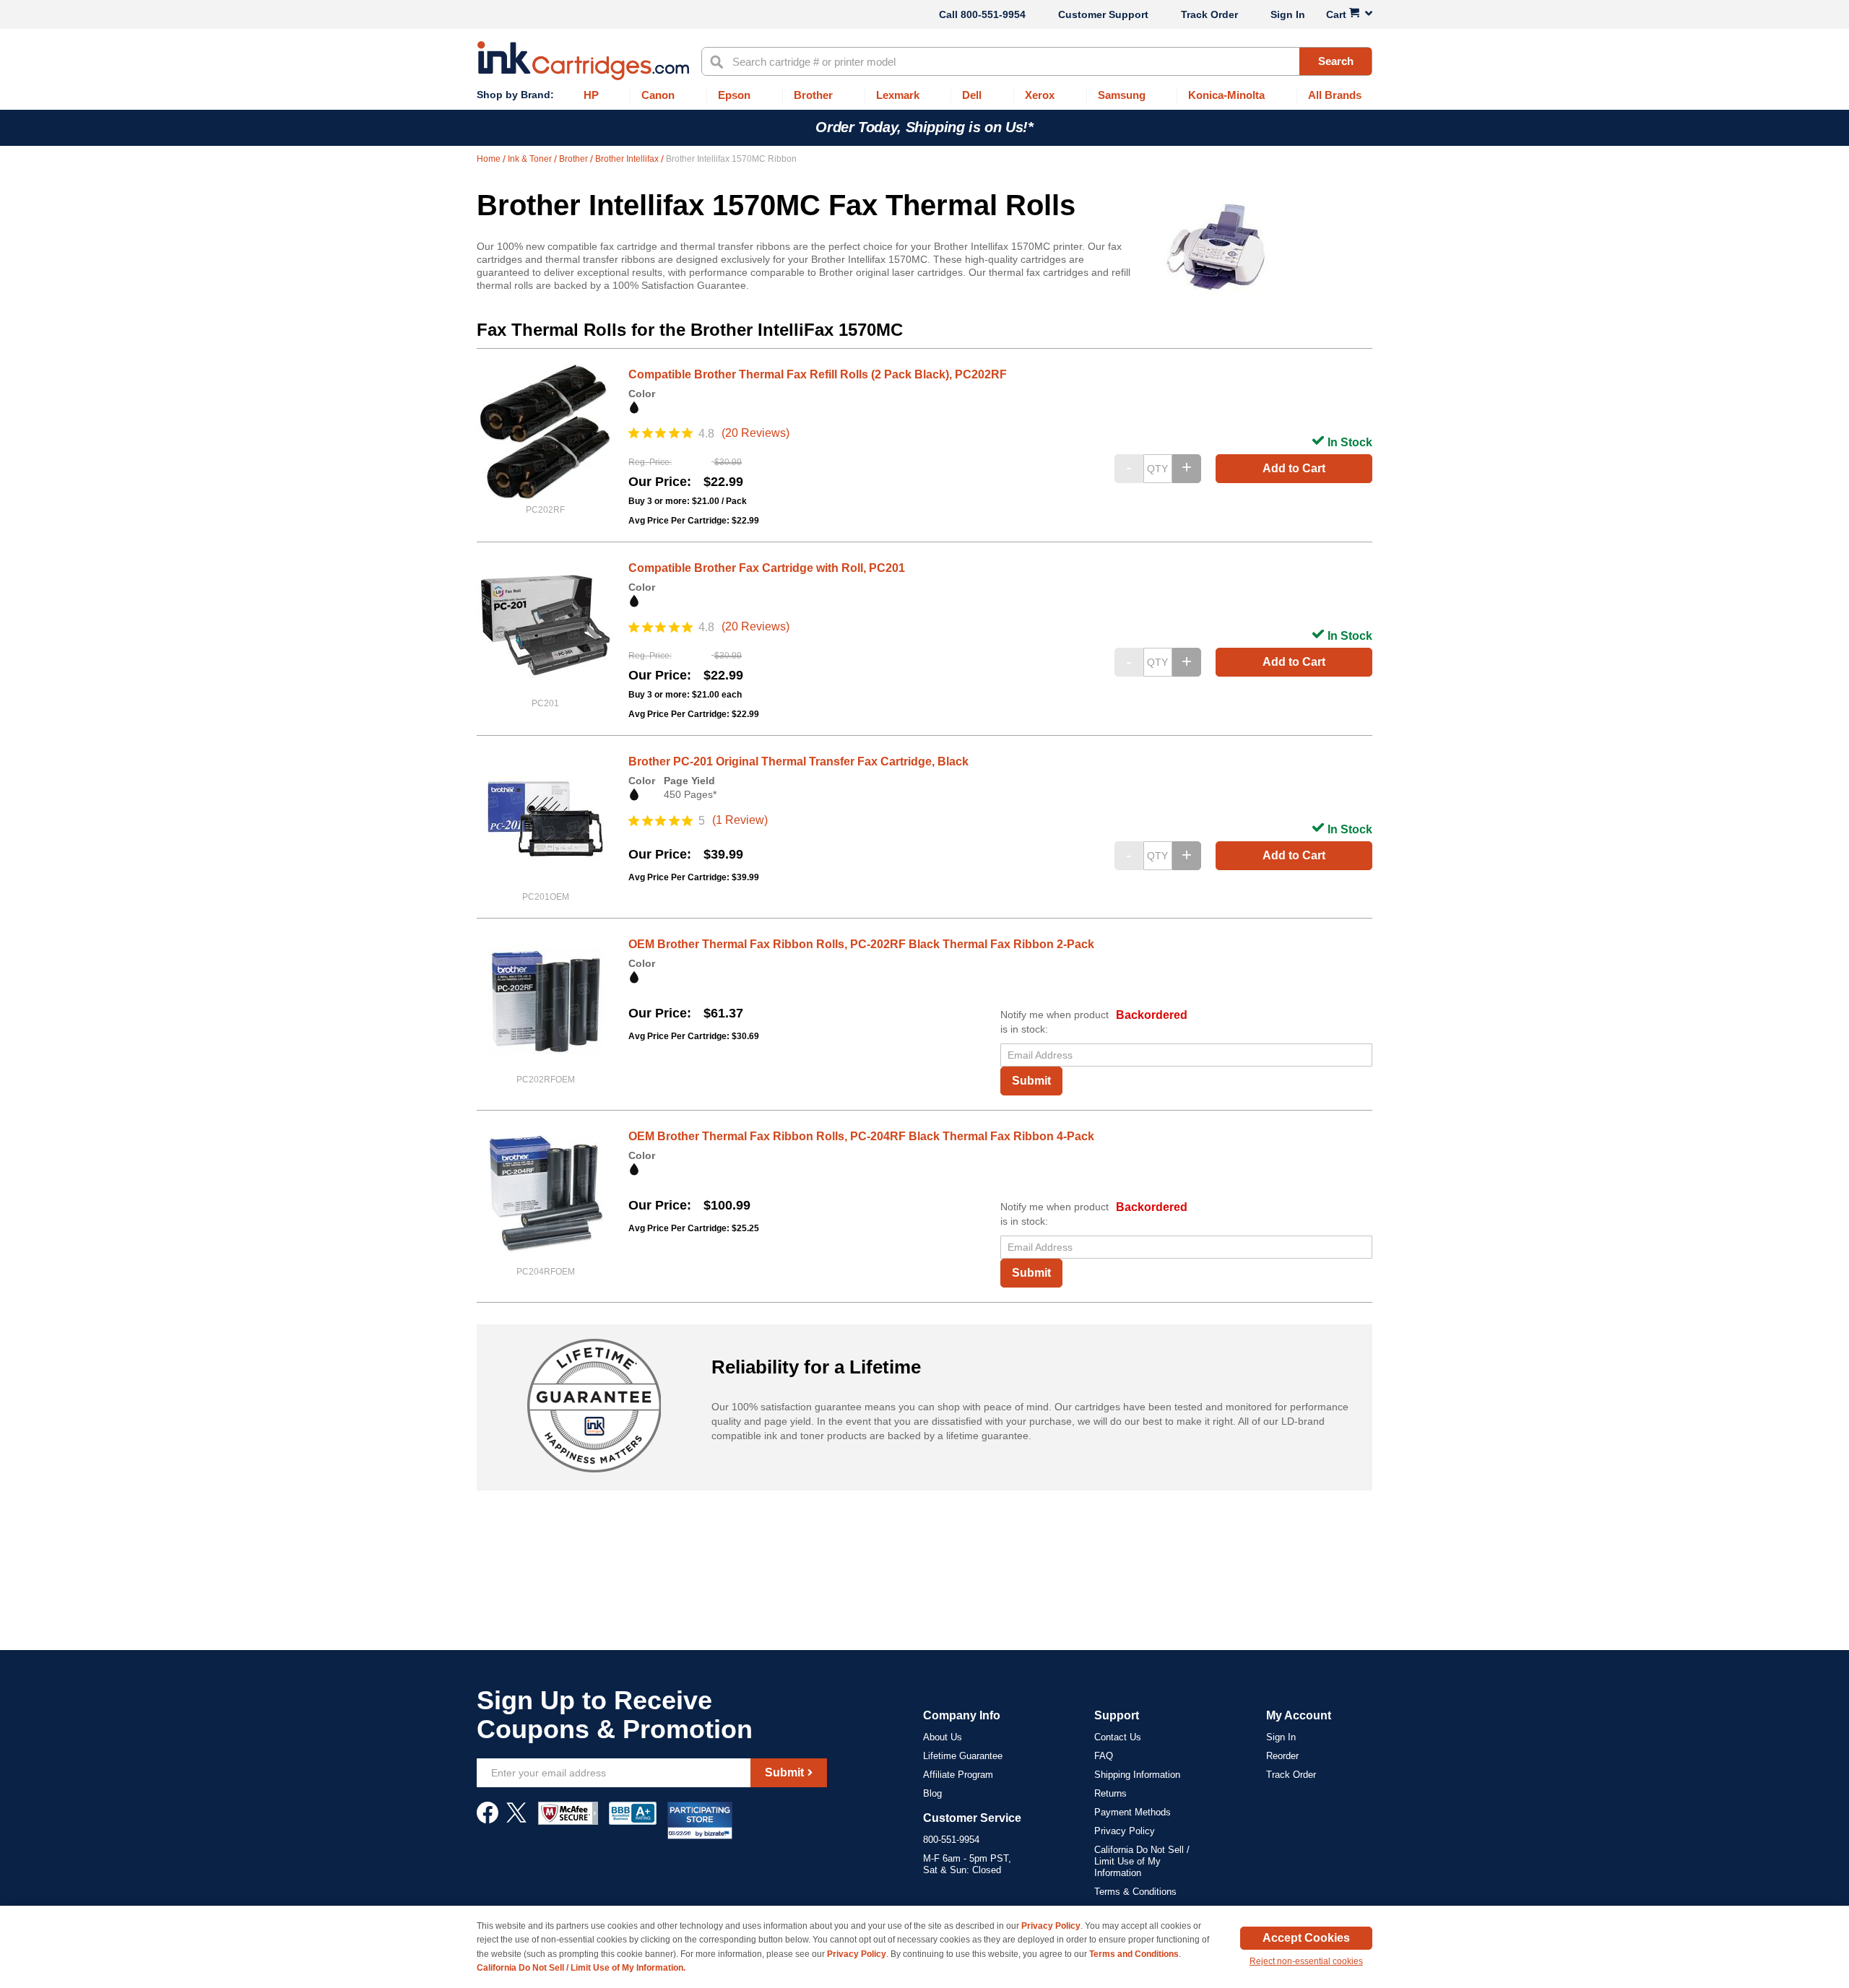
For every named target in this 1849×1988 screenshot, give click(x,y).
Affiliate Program (958, 1775)
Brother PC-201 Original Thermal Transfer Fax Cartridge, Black (798, 761)
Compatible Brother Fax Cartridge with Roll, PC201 (767, 568)
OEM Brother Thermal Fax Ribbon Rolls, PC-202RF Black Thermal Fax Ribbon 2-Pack (861, 944)
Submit (1031, 1081)
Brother (575, 159)
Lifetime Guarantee (963, 1756)
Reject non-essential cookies (1306, 1961)
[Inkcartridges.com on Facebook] (488, 1820)
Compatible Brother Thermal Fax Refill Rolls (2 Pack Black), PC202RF (818, 374)
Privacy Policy (1125, 1831)
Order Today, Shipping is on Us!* (924, 127)
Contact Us (1118, 1737)
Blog (932, 1793)
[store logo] (583, 61)
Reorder (1282, 1756)
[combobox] (1037, 61)
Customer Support (1103, 14)
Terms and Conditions (1134, 1954)
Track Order (1209, 14)
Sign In (1288, 14)
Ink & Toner (531, 159)
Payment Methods (1133, 1812)
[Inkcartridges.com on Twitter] (516, 1820)
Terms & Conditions (1135, 1892)
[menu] (924, 96)
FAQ (1104, 1756)
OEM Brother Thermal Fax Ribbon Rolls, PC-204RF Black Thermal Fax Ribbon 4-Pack (861, 1136)
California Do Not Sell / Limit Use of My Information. (581, 1968)
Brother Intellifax (628, 159)
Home (490, 159)
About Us (943, 1737)
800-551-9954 (993, 14)
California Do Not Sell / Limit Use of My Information (1142, 1861)
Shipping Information (1137, 1775)
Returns (1110, 1793)
